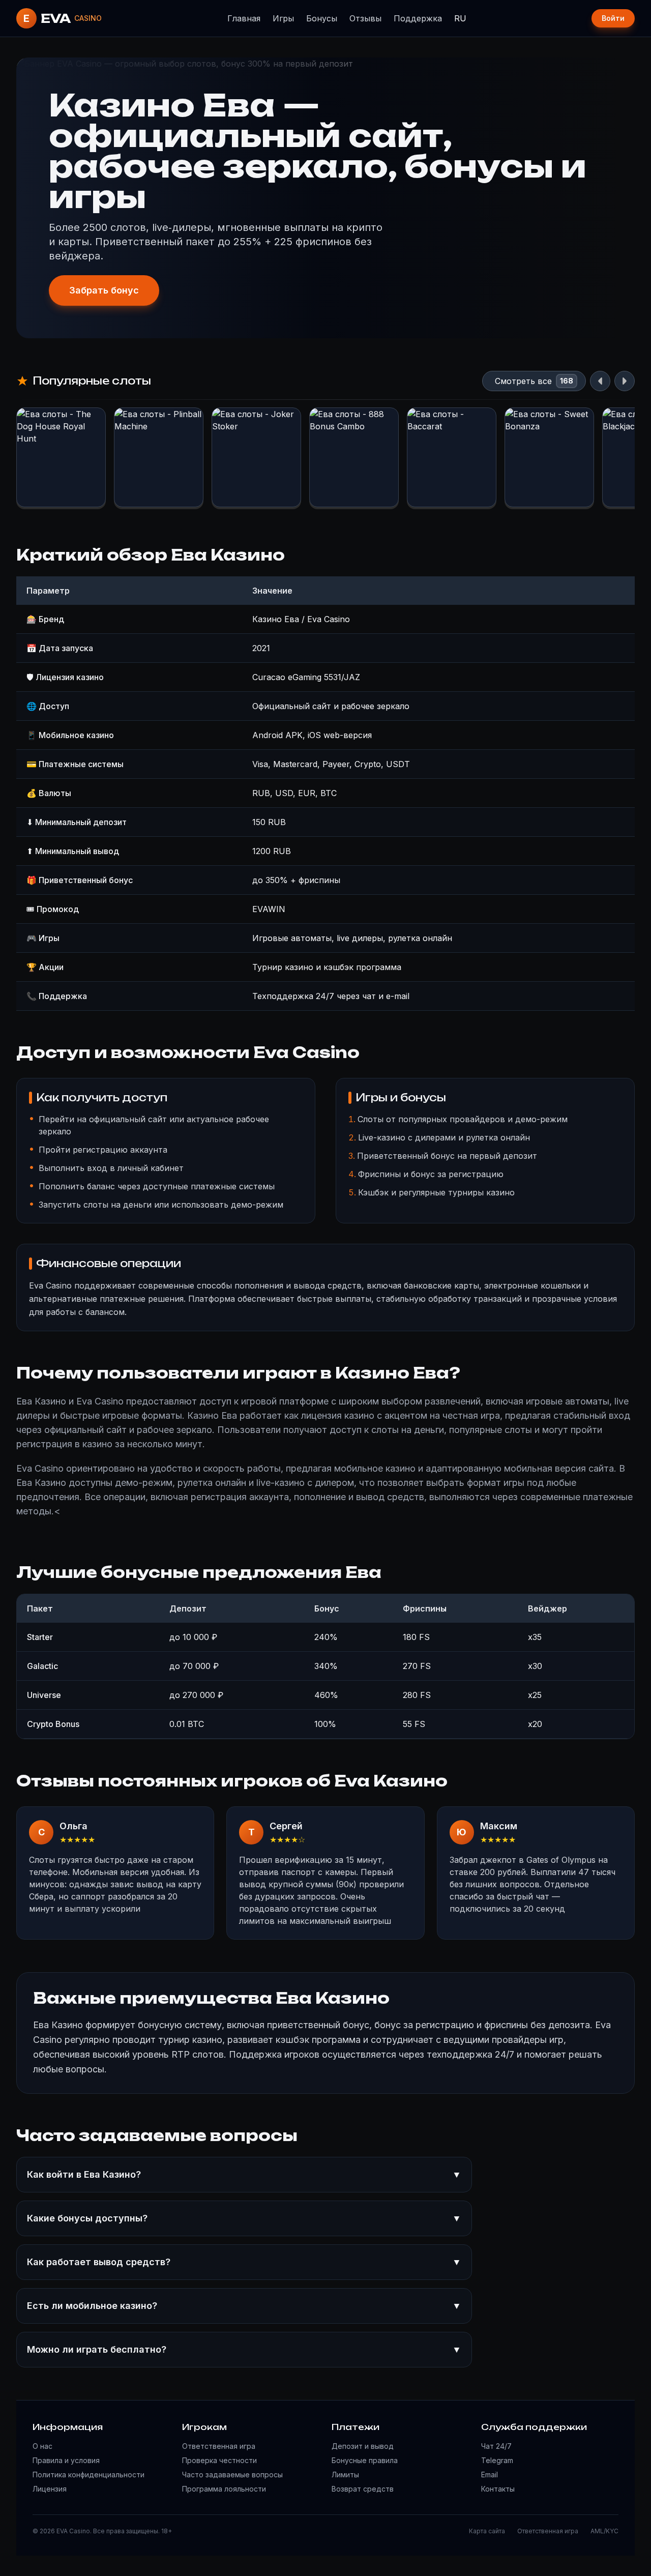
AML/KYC (604, 2531)
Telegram (497, 2460)
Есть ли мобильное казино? (244, 2306)
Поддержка (418, 18)
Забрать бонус (104, 290)
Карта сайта (487, 2531)
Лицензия (50, 2489)
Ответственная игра (219, 2446)
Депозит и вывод (363, 2446)
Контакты (498, 2489)
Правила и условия (66, 2460)
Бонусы (322, 18)
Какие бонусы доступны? (244, 2218)
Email (490, 2475)
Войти (613, 18)
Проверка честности (219, 2460)
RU (460, 18)
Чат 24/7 (496, 2446)
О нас (42, 2446)
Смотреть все (523, 381)
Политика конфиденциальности (88, 2475)
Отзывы (365, 18)
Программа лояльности (224, 2489)
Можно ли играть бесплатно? (244, 2349)
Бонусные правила (365, 2460)
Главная (244, 18)
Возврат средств (363, 2489)
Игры (283, 18)
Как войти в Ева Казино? (244, 2174)
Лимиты (345, 2475)
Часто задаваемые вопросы (232, 2475)
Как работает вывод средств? (244, 2262)
